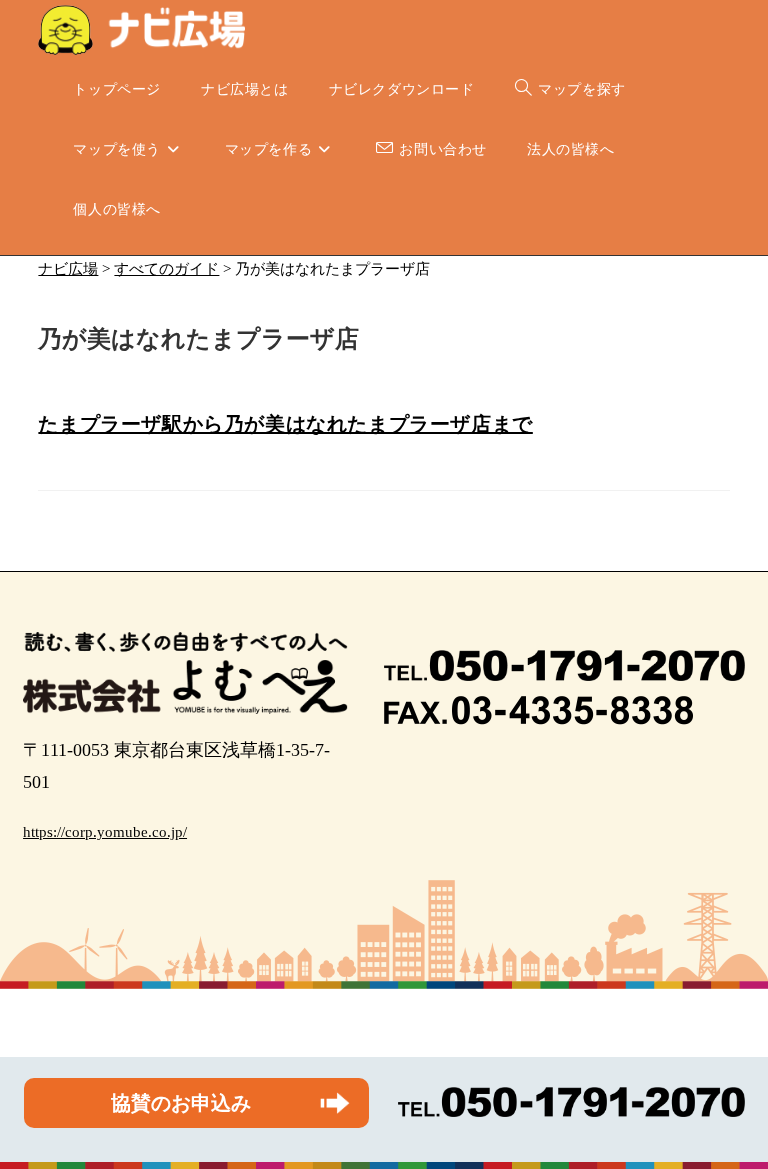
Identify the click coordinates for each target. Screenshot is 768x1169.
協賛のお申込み (181, 1103)
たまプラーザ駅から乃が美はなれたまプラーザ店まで (285, 424)
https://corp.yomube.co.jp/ (105, 832)
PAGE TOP (732, 1117)
